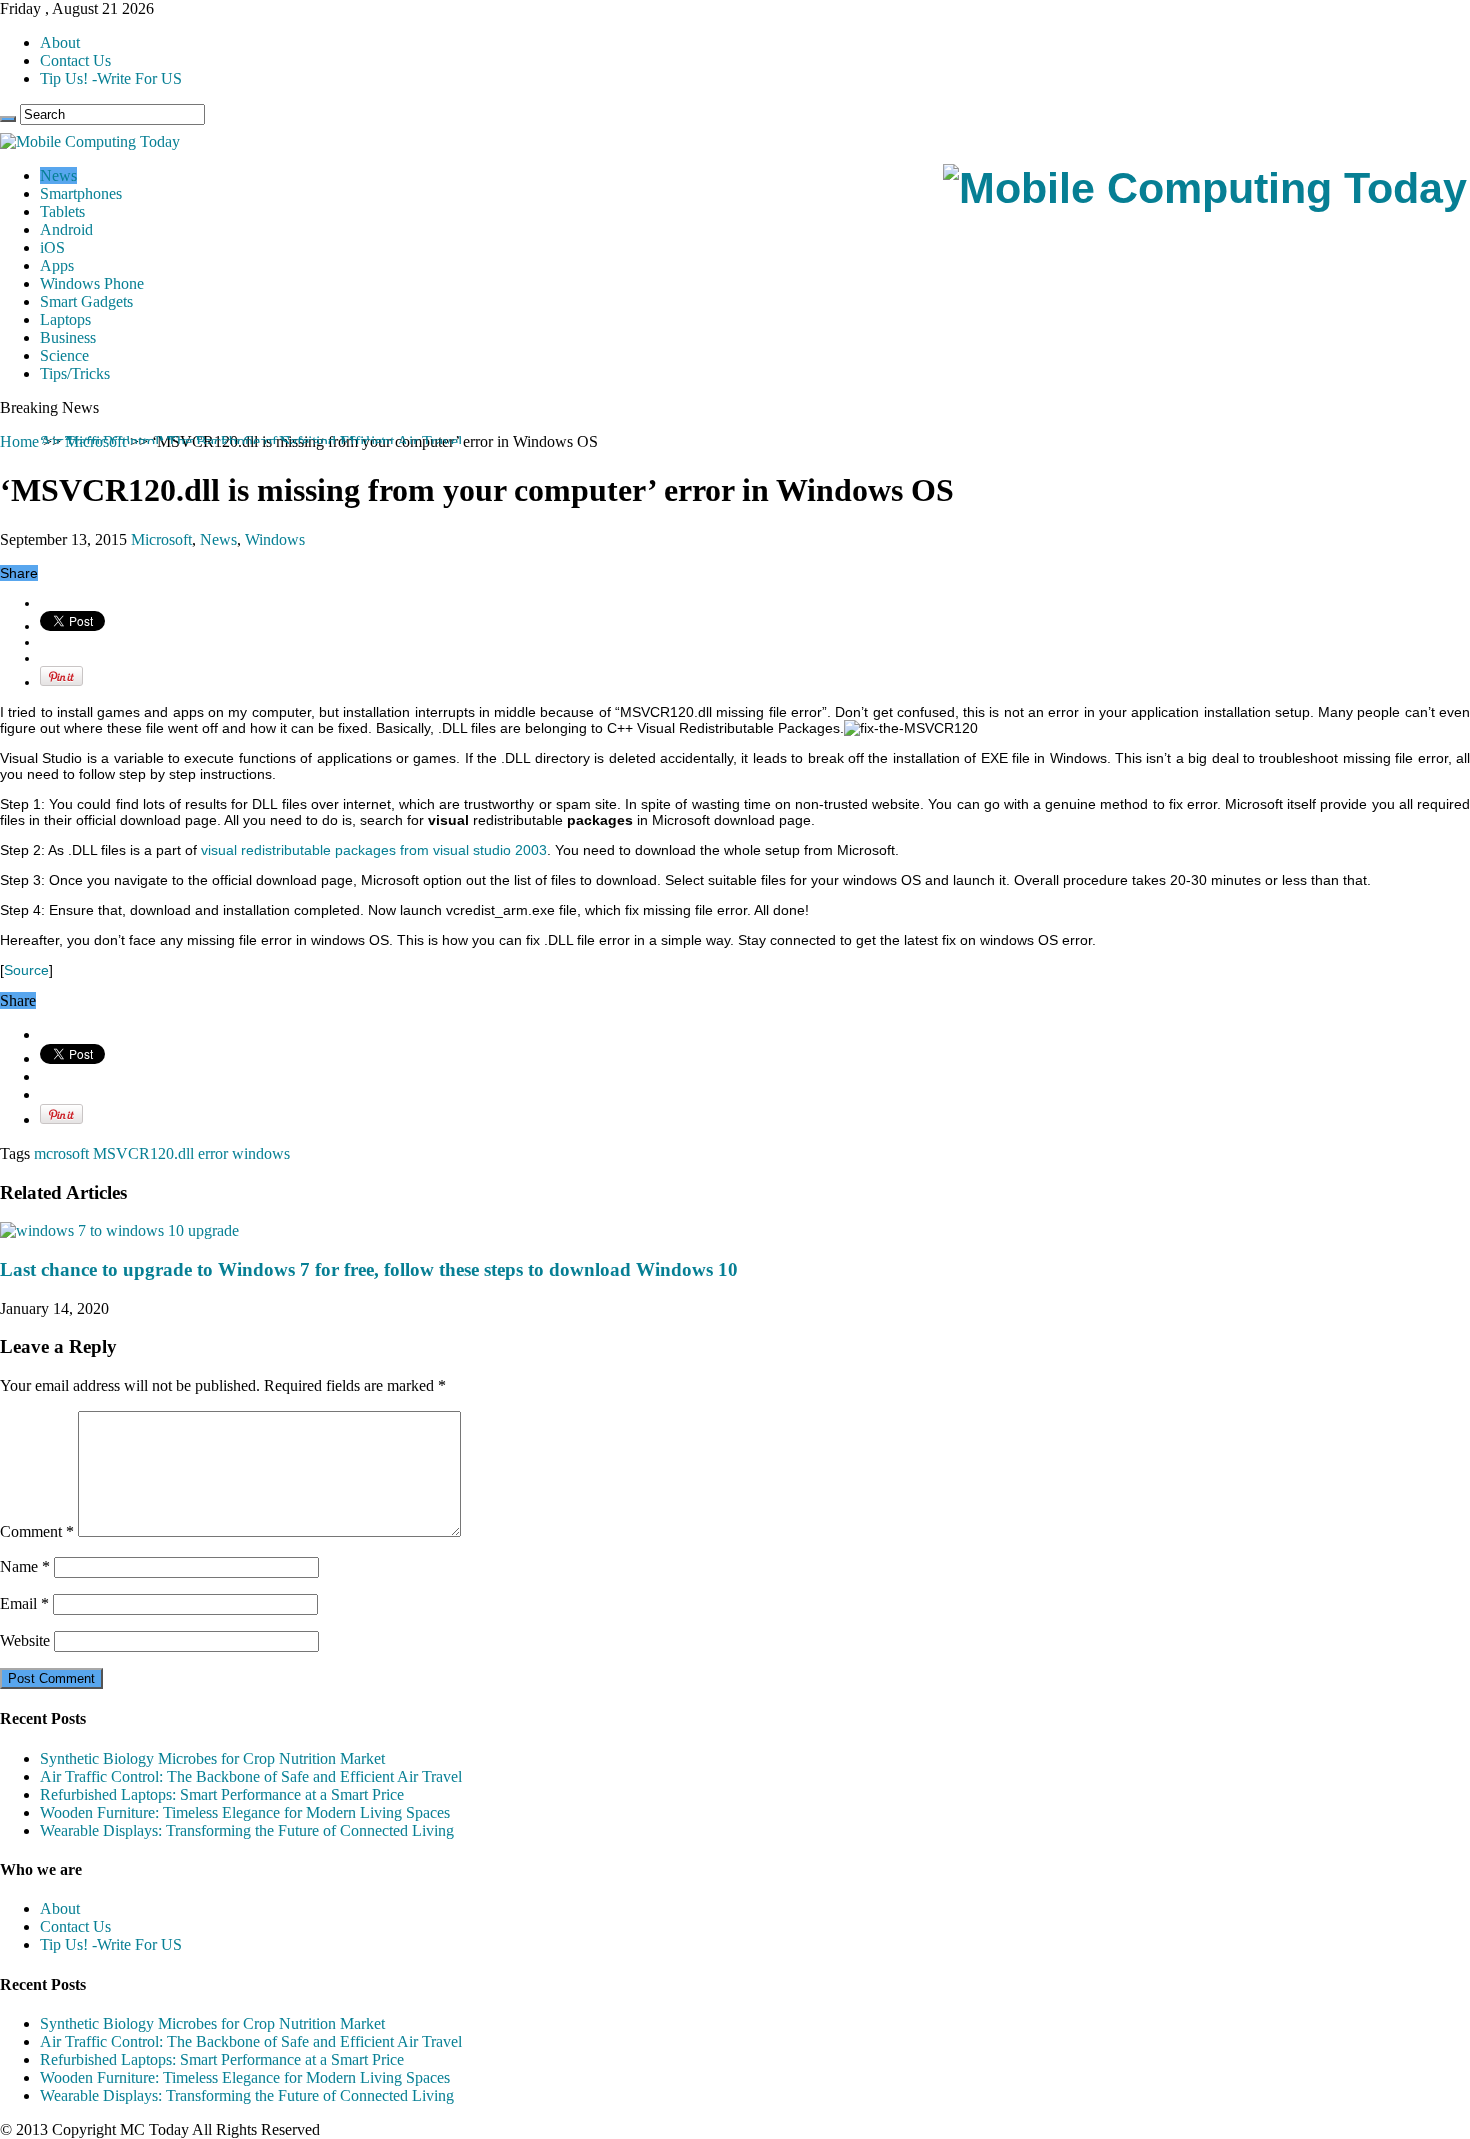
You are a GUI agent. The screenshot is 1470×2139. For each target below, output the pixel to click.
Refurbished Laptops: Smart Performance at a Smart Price (222, 1794)
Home (19, 441)
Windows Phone (92, 283)
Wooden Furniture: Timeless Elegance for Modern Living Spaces (245, 1812)
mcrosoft (61, 1153)
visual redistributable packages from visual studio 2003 (374, 850)
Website (25, 1640)
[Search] (8, 119)
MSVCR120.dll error (160, 1153)
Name (25, 1566)
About (60, 42)
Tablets (62, 211)
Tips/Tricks (75, 373)
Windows (275, 539)
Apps (57, 265)
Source (26, 970)
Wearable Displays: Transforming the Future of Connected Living (247, 1830)
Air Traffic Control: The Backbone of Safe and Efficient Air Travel (251, 441)
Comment (37, 1531)
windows (261, 1153)
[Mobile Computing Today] (1205, 188)
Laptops (65, 319)
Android (66, 229)
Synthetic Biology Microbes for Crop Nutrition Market (212, 1758)
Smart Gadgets (86, 301)
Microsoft (161, 539)
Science (64, 355)
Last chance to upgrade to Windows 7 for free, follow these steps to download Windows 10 (369, 1269)
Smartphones (81, 193)
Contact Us (75, 60)
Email (24, 1603)
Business (68, 337)
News (58, 175)
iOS (52, 247)
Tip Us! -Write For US (111, 78)
